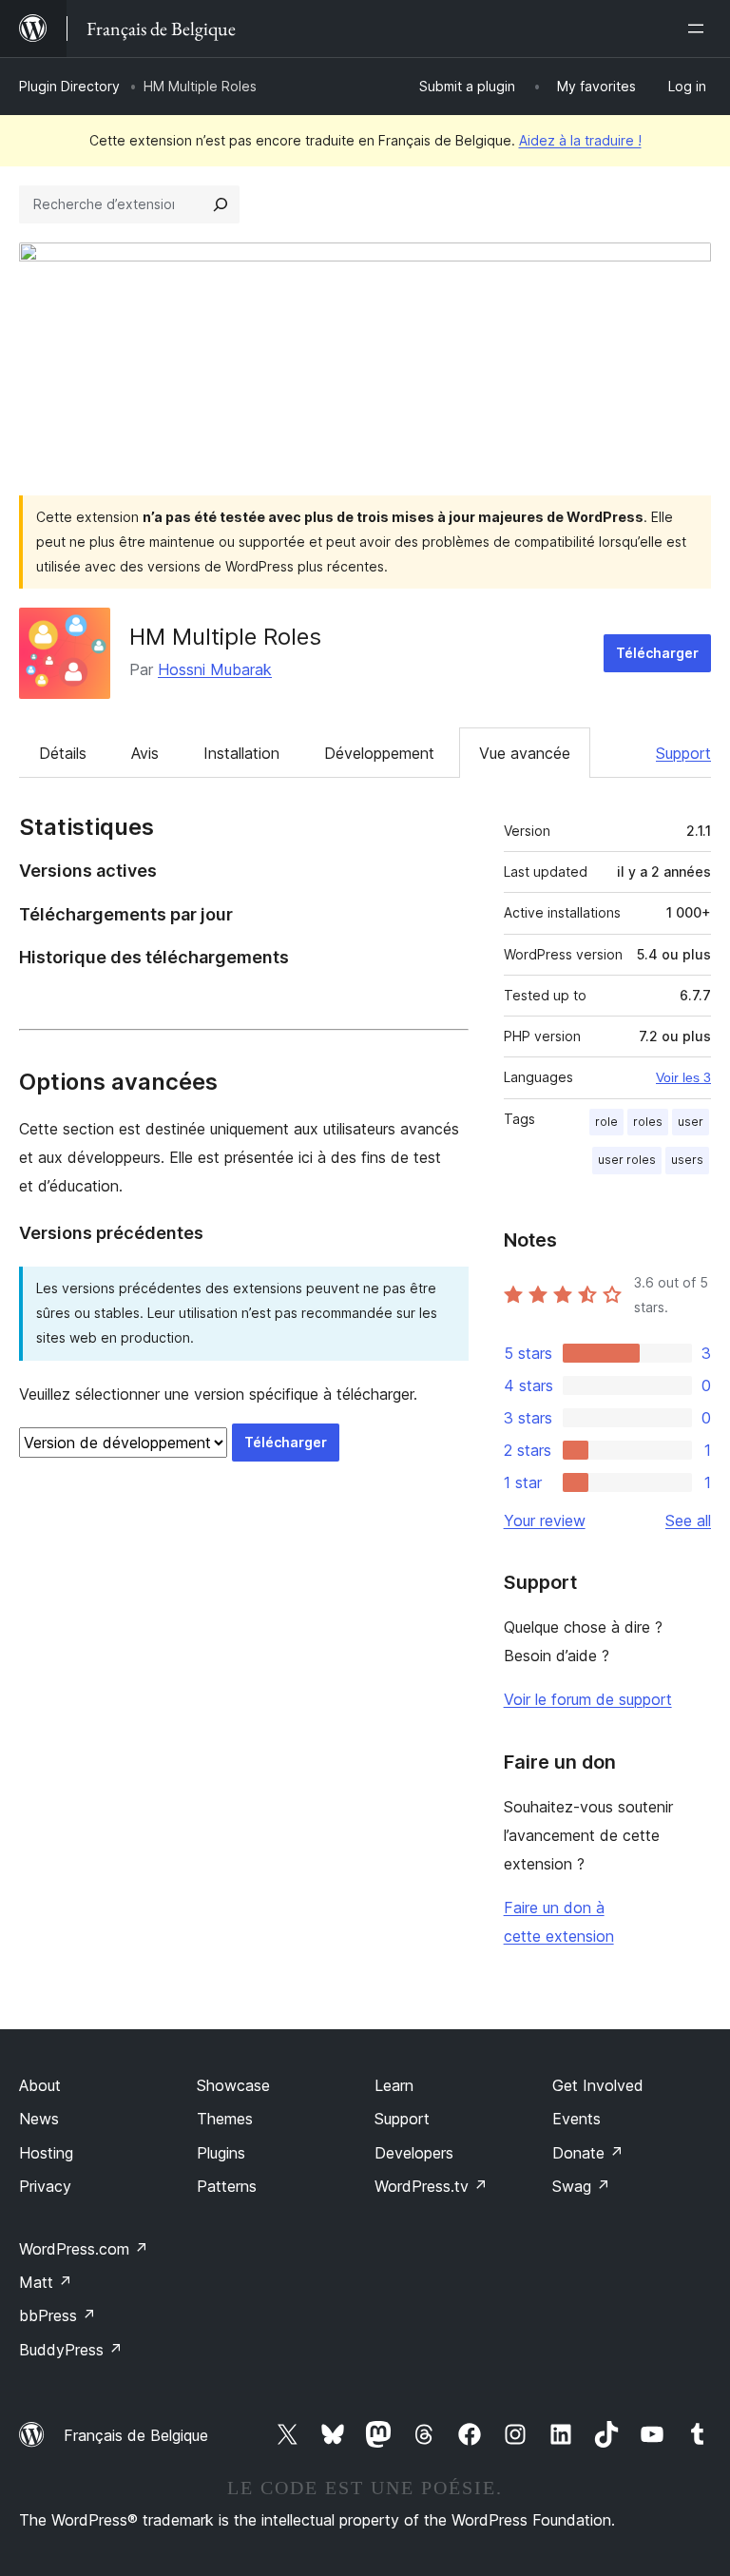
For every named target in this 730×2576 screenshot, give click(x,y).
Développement (379, 753)
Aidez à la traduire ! (580, 140)
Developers (414, 2153)
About (40, 2085)
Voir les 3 (683, 1077)
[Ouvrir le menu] (700, 29)
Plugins (221, 2153)
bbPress (58, 2315)
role (606, 1122)
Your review (545, 1520)
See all (688, 1520)
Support (683, 753)
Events (576, 2119)
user (691, 1122)
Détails (63, 753)
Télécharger (657, 653)
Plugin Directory (69, 86)
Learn (394, 2085)
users (687, 1160)
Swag (581, 2186)
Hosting (46, 2153)
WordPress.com (84, 2249)
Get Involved (598, 2085)
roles (648, 1122)
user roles (627, 1160)
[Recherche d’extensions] (221, 204)
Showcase (233, 2085)
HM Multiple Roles (225, 637)
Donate (588, 2153)
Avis (145, 753)
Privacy (45, 2186)
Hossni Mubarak (215, 669)
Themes (225, 2119)
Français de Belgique (136, 2435)
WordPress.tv (431, 2186)
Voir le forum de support (588, 1699)
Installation (241, 753)
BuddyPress (71, 2350)
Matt (46, 2282)
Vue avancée (525, 753)
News (39, 2119)
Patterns (227, 2186)
